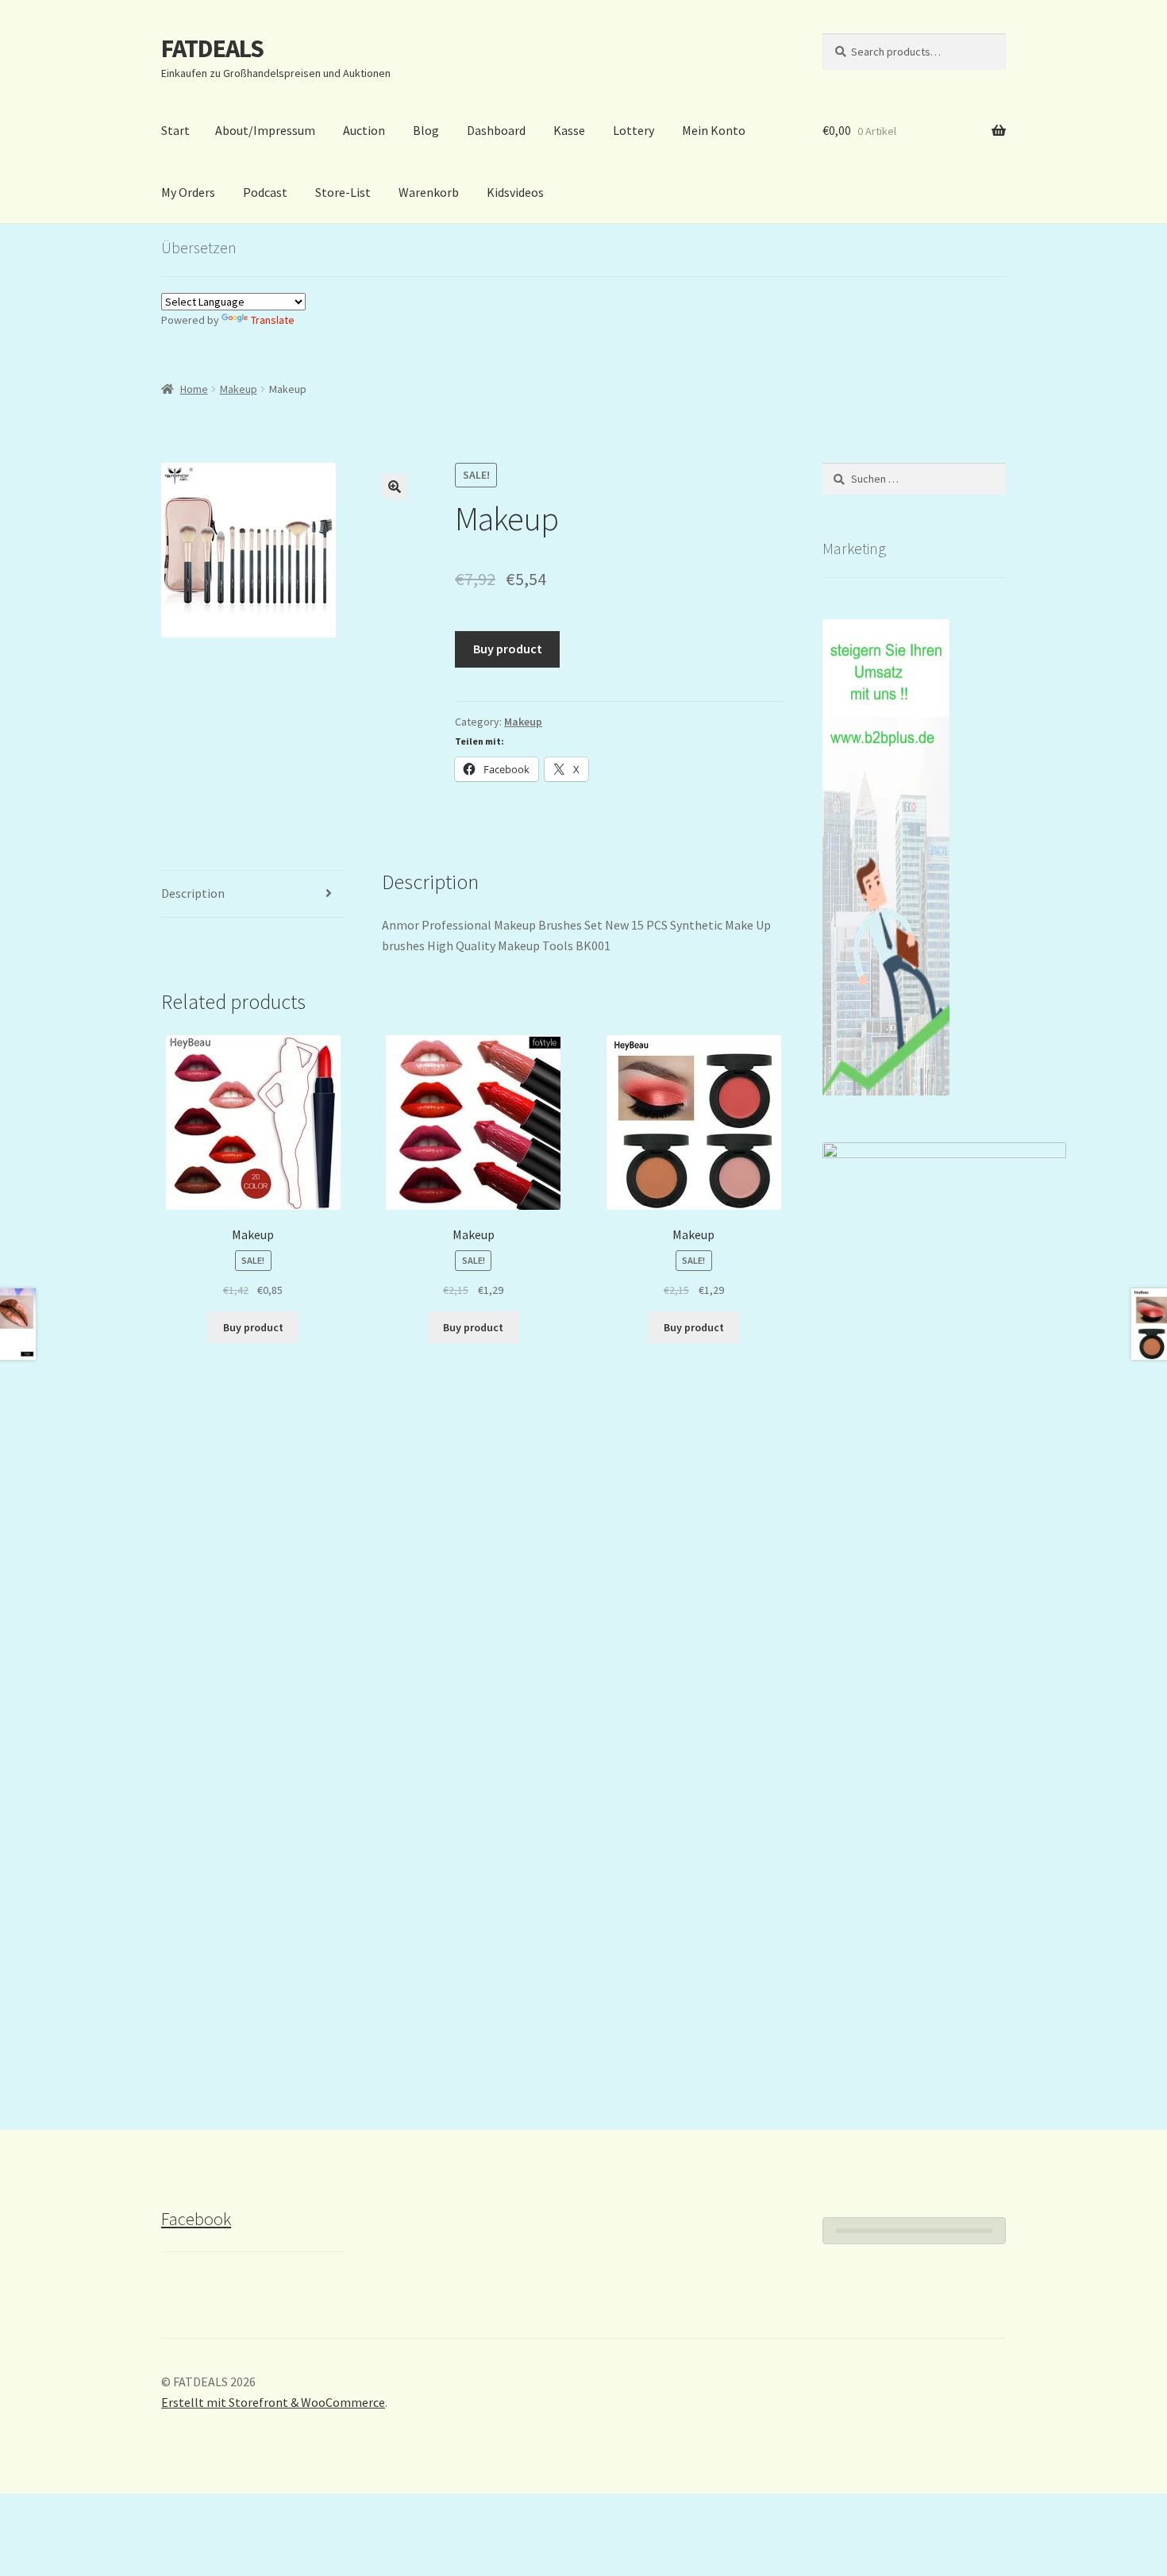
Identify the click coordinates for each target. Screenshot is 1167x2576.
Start (175, 130)
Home (194, 389)
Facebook (196, 2219)
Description (193, 893)
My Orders (188, 192)
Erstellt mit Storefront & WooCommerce (273, 2402)
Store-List (343, 192)
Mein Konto (714, 130)
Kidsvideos (515, 192)
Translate (273, 320)
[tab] (253, 894)
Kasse (569, 130)
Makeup (239, 389)
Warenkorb (429, 192)
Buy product (508, 649)
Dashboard (496, 130)
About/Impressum (265, 130)
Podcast (265, 192)
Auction (364, 130)
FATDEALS (212, 48)
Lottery (634, 130)
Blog (426, 130)
